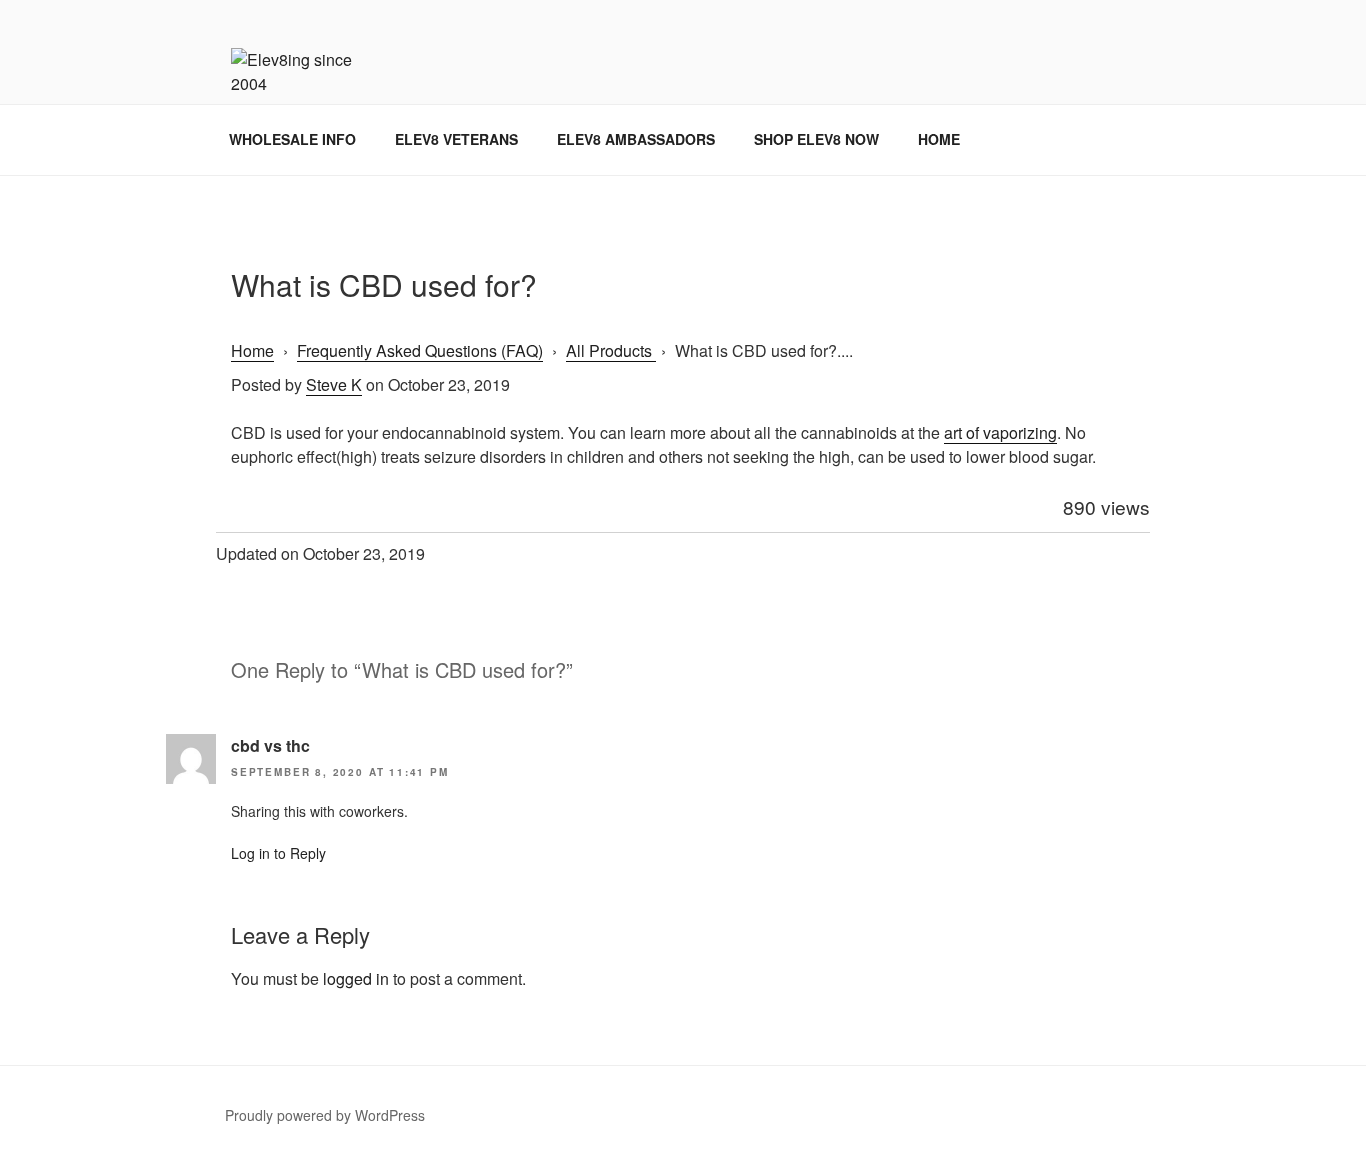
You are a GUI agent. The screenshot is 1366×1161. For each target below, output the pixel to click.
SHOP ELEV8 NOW (816, 139)
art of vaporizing (1000, 432)
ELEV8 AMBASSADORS (636, 139)
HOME (939, 139)
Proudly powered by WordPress (325, 1115)
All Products (611, 350)
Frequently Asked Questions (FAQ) (420, 350)
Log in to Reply (278, 853)
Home (252, 350)
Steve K (334, 384)
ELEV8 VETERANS (456, 139)
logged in (356, 978)
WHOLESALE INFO (292, 139)
